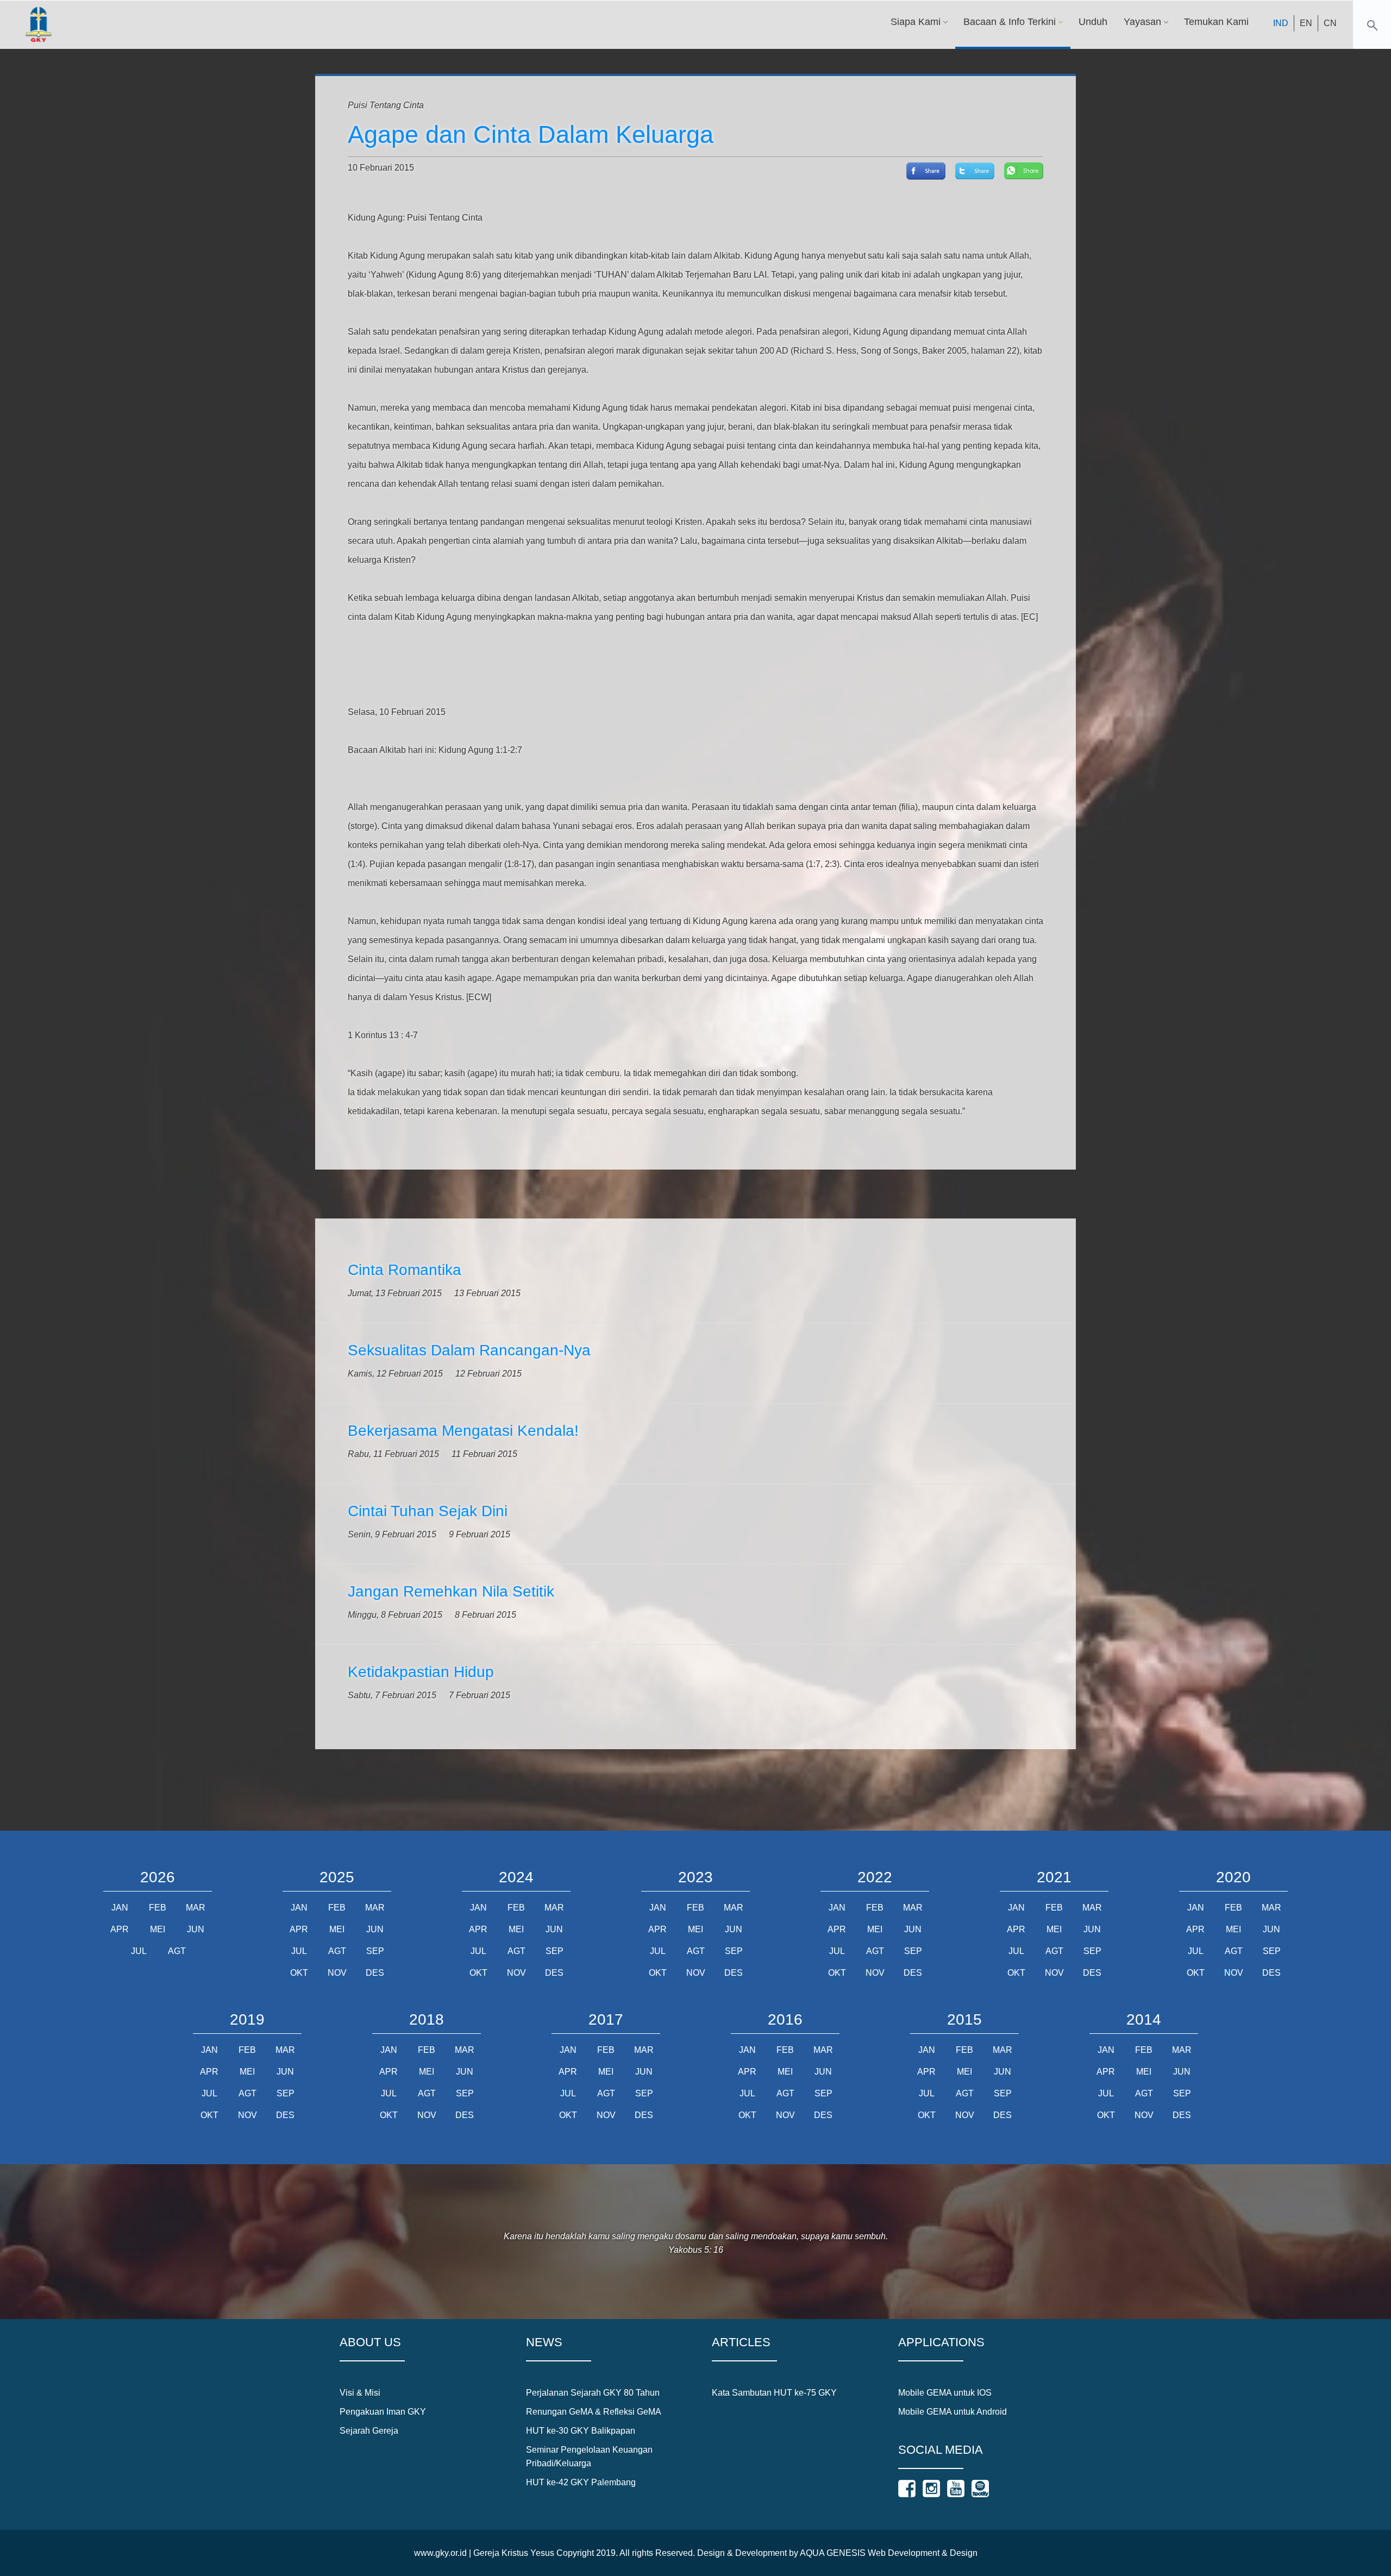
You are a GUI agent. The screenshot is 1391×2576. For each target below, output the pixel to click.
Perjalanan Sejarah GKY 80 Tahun (593, 2393)
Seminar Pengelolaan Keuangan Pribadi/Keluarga (589, 2456)
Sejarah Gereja (369, 2431)
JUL (139, 1951)
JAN (120, 1908)
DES (375, 1973)
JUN (196, 1929)
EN (1306, 23)
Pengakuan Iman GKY (383, 2412)
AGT (177, 1951)
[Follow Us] (907, 2489)
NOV (337, 1973)
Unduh (1093, 22)
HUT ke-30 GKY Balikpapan (581, 2431)
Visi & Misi (360, 2393)
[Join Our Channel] (956, 2489)
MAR (196, 1908)
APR (120, 1929)
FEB (158, 1908)
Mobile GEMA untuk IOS (945, 2393)
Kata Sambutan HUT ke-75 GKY (774, 2393)
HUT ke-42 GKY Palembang (581, 2482)
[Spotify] (980, 2489)
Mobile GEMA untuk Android (953, 2412)
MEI (158, 1929)
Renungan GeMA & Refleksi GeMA (594, 2412)
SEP (375, 1951)
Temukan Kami (1216, 22)
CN (1330, 23)
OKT (299, 1973)
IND (1281, 23)
